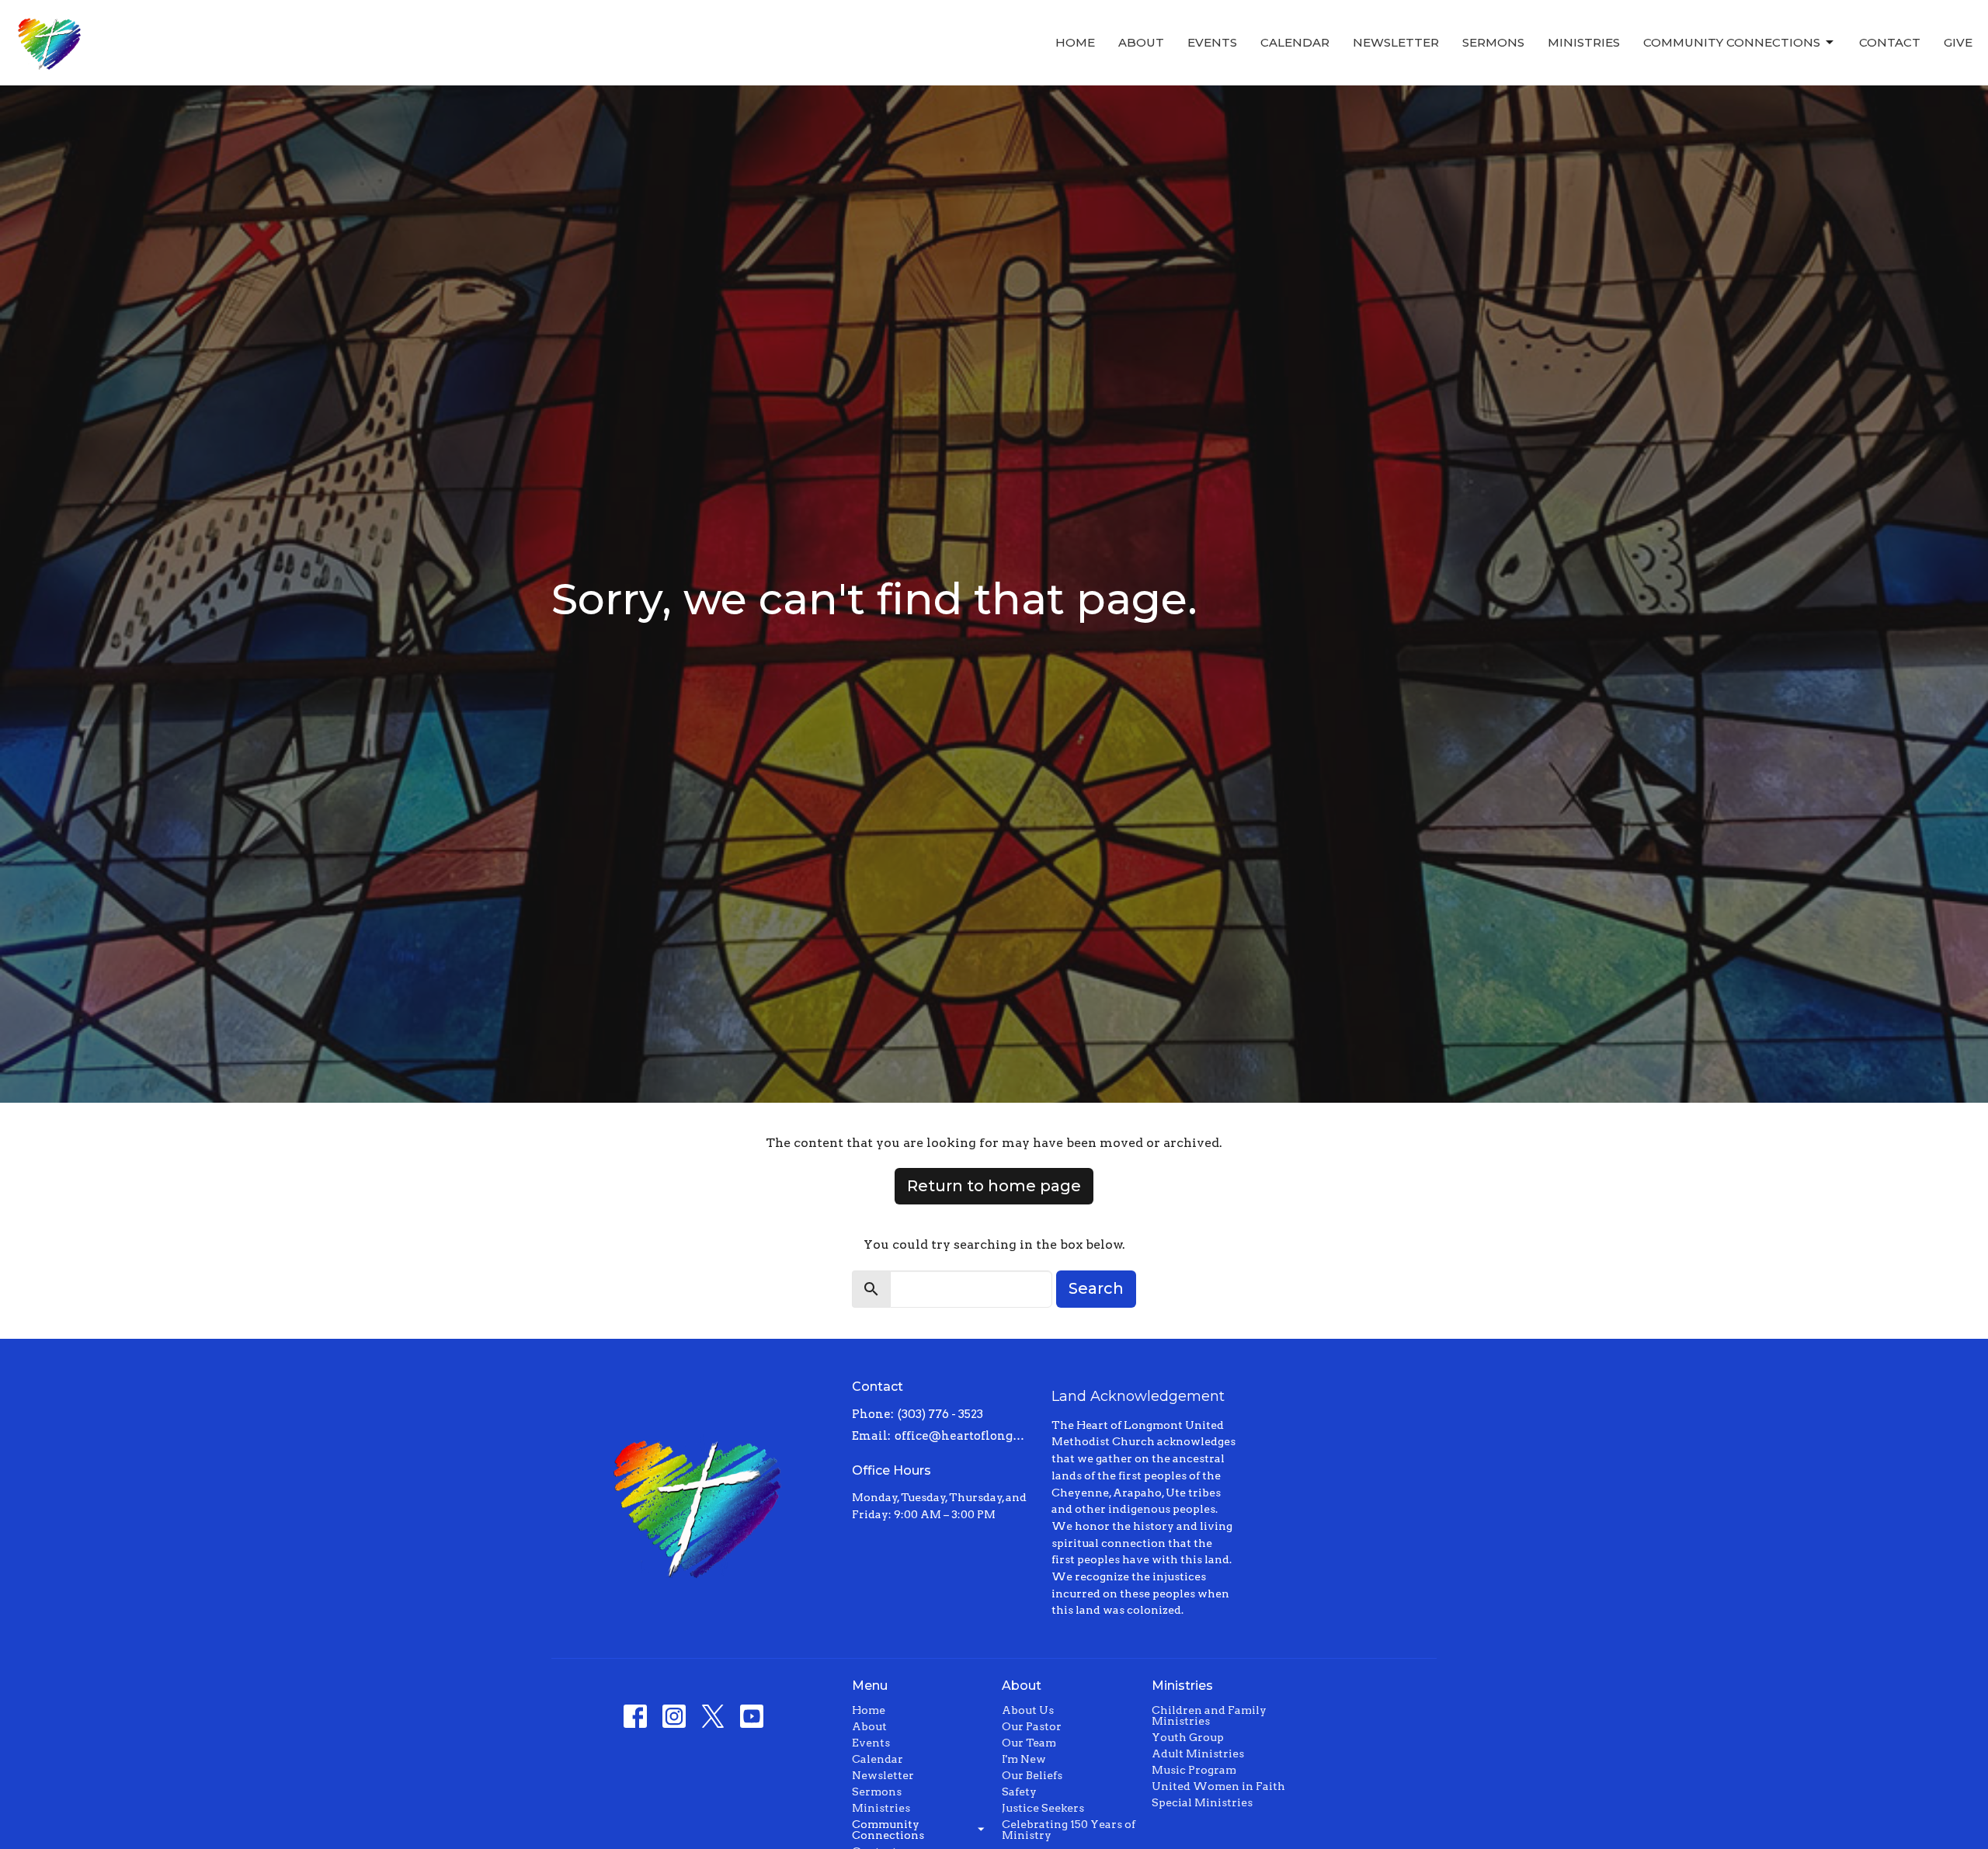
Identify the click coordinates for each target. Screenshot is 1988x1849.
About (1141, 42)
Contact (1890, 42)
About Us (1028, 1710)
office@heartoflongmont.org (966, 1436)
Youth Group (1188, 1737)
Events (1212, 42)
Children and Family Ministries (1209, 1715)
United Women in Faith (1218, 1786)
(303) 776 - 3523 (940, 1414)
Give (1958, 42)
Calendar (1295, 42)
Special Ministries (1202, 1802)
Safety (1019, 1792)
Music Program (1194, 1770)
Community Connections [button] (888, 1830)
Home (1075, 42)
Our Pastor (1032, 1726)
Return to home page (994, 1186)
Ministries (1584, 42)
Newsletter (1396, 42)
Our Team (1029, 1743)
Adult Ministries (1198, 1753)
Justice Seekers (1043, 1808)
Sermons (1493, 42)
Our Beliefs (1032, 1775)
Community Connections (1732, 42)
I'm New (1024, 1759)
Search (1096, 1288)
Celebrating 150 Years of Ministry (1069, 1830)
